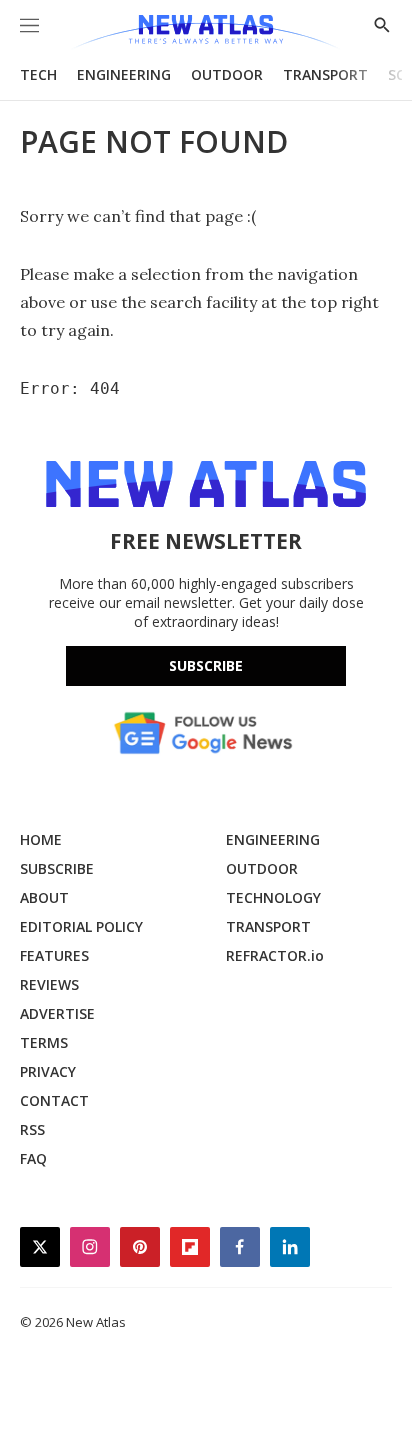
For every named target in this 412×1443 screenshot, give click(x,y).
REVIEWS (49, 984)
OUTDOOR (227, 74)
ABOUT (44, 897)
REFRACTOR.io (275, 955)
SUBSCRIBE (57, 868)
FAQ (33, 1158)
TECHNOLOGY (273, 897)
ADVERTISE (57, 1013)
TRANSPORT (325, 74)
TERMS (44, 1042)
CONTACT (54, 1100)
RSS (32, 1129)
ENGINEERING (124, 74)
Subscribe (206, 665)
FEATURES (54, 955)
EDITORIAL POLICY (81, 926)
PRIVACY (48, 1071)
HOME (41, 839)
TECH (38, 74)
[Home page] (205, 32)
